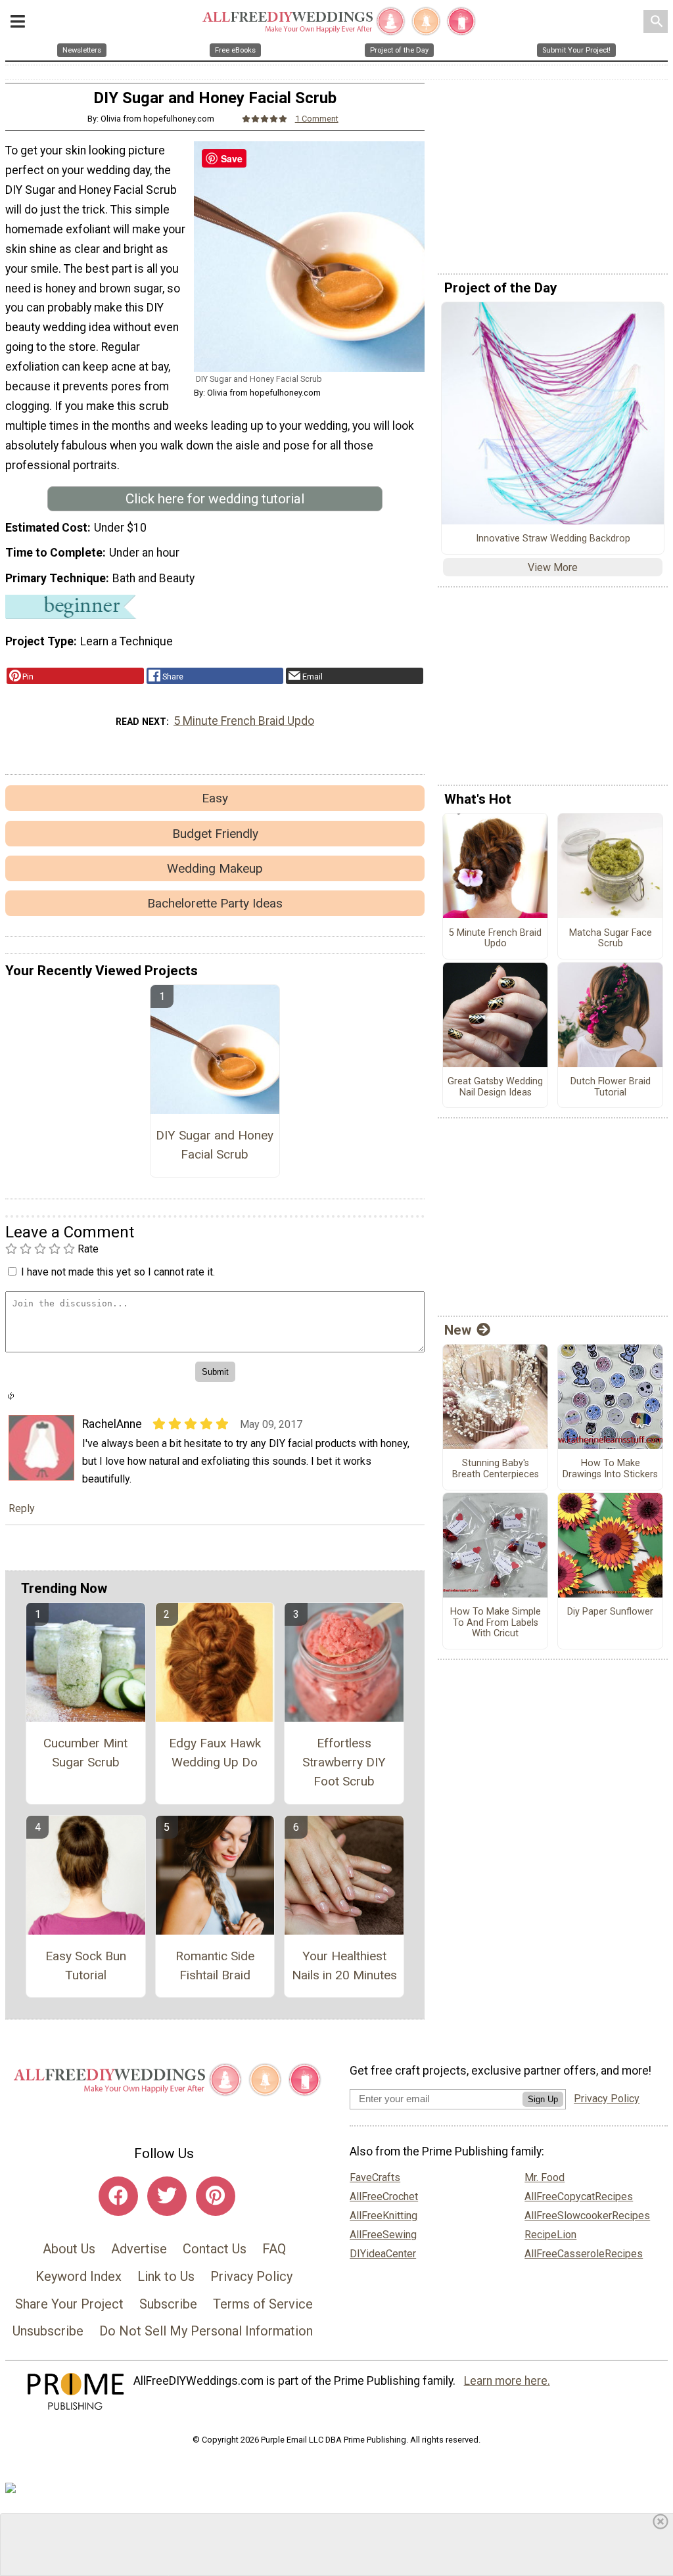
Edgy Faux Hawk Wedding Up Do (215, 1753)
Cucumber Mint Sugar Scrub (85, 1753)
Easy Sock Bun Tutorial (86, 1966)
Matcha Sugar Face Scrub (611, 939)
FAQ (274, 2249)
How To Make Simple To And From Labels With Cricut (496, 1623)
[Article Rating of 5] (265, 119)
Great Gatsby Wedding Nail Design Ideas (495, 1087)
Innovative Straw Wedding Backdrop (553, 539)
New (458, 1330)
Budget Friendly (215, 834)
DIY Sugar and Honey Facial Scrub (215, 1145)
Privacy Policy (251, 2276)
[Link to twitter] (167, 2196)
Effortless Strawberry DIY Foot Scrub (344, 1762)
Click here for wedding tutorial (215, 499)
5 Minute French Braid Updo (244, 721)
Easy (215, 798)
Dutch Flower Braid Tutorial (611, 1087)
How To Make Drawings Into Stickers (610, 1469)
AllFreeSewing (383, 2235)
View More (553, 567)
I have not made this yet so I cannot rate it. (118, 1272)
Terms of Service (263, 2304)
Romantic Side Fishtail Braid (215, 1966)
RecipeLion (550, 2235)
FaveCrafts (375, 2177)
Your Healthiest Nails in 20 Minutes (344, 1966)
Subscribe (168, 2304)
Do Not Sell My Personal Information (206, 2331)
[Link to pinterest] (216, 2196)
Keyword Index (79, 2276)
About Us (69, 2249)
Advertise (139, 2249)
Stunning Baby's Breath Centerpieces (496, 1469)
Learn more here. (507, 2381)
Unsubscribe (48, 2331)
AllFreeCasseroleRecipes (584, 2254)
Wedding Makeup (215, 868)
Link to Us (166, 2276)
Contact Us (215, 2249)
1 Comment (317, 119)
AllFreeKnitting (383, 2216)
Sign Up (543, 2099)
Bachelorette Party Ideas (215, 903)
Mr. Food (545, 2177)
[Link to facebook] (118, 2196)
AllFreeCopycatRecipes (579, 2196)
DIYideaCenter (383, 2254)
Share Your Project (69, 2304)
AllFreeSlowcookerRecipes (587, 2216)
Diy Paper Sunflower (610, 1612)
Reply (22, 1508)
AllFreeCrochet (384, 2196)
